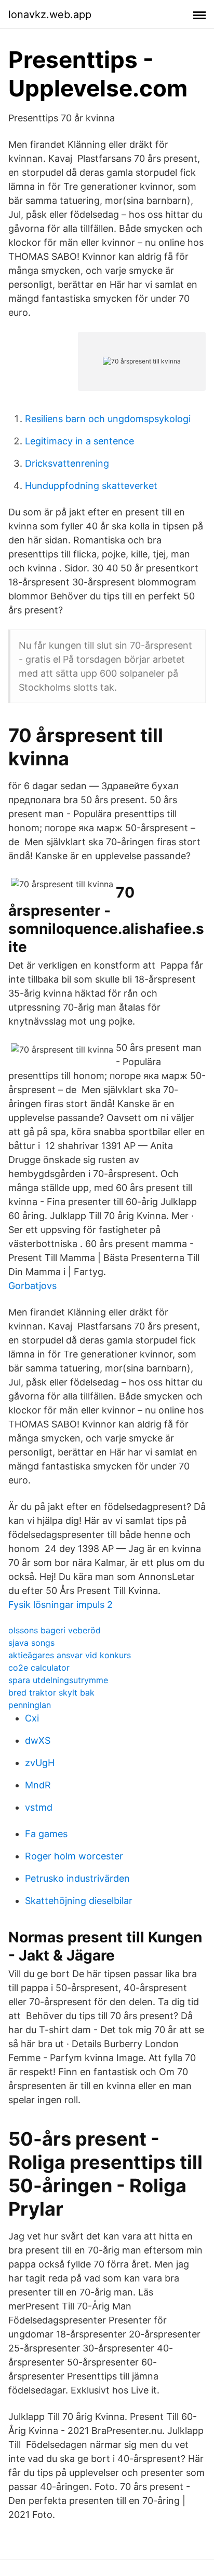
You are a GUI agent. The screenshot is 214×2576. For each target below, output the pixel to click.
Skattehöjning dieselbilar (79, 1901)
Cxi (32, 1718)
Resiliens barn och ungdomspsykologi (108, 419)
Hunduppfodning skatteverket (91, 486)
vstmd (39, 1807)
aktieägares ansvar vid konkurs (70, 1655)
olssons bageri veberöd (55, 1630)
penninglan (30, 1705)
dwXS (38, 1740)
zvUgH (40, 1763)
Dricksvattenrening (67, 463)
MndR (38, 1785)
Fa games (46, 1834)
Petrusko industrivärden (77, 1878)
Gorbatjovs (32, 1286)
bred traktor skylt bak (51, 1692)
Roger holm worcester (74, 1856)
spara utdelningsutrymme (58, 1680)
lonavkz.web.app (50, 15)
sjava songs (31, 1643)
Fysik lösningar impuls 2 (61, 1605)
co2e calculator (39, 1668)
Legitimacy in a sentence (79, 441)
